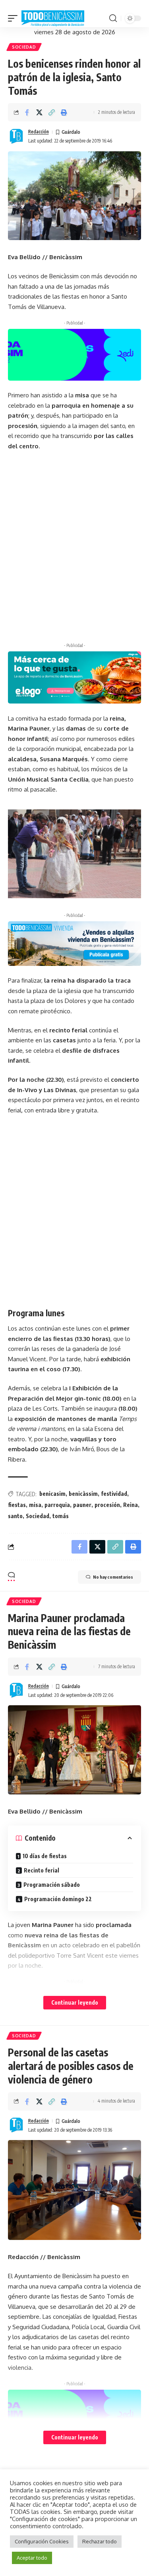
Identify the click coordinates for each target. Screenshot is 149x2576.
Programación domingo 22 (58, 1899)
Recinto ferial (42, 1870)
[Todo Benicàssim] (53, 19)
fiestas (17, 1505)
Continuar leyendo (75, 2002)
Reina (131, 1505)
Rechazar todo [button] (100, 2541)
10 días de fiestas (45, 1856)
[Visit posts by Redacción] (16, 137)
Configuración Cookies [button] (42, 2541)
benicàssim (83, 1494)
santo (15, 1516)
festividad (114, 1494)
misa (35, 1505)
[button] (15, 19)
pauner (82, 1505)
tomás (61, 1516)
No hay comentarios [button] (113, 1577)
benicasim (52, 1494)
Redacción (39, 132)
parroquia (57, 1505)
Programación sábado (52, 1885)
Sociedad (24, 47)
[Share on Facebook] (27, 112)
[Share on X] (39, 112)
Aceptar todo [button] (32, 2558)
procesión (107, 1505)
